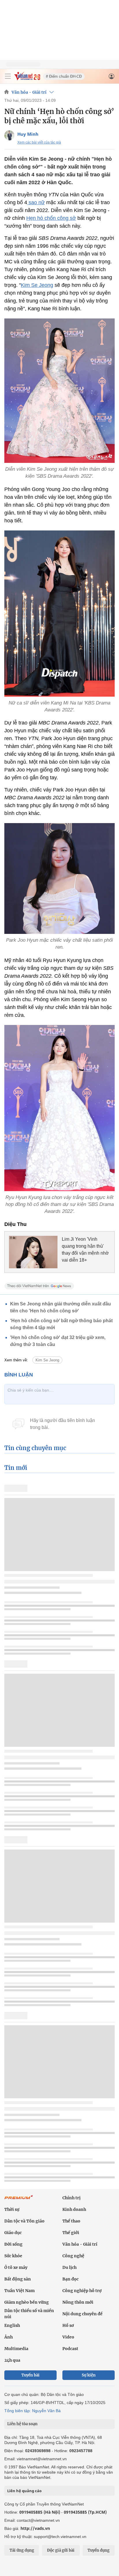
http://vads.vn (35, 2528)
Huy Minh (28, 134)
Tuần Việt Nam (19, 2291)
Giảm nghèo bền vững (27, 2302)
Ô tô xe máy (16, 2267)
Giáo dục (13, 2233)
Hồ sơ (68, 2325)
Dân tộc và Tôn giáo (24, 2221)
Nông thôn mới (78, 2302)
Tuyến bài (30, 2375)
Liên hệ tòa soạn (22, 2424)
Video (68, 2337)
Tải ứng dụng (22, 2550)
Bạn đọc (70, 2279)
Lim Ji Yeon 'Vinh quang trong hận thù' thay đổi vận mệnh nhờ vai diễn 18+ (85, 1250)
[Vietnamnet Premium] (19, 2200)
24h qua (12, 2360)
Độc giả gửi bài (61, 2550)
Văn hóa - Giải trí (29, 92)
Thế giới (71, 2233)
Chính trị (71, 2198)
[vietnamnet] (27, 79)
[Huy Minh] (9, 135)
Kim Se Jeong (37, 285)
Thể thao (71, 2221)
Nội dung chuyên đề (82, 2314)
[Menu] (8, 76)
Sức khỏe (13, 2256)
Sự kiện (89, 2375)
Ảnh (9, 2337)
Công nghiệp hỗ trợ (82, 2291)
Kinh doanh (74, 2209)
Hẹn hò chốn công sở (51, 218)
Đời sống (13, 2244)
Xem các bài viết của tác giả (39, 142)
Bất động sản (18, 2279)
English (12, 2325)
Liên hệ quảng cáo (24, 2491)
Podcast (70, 2349)
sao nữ (36, 202)
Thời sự (12, 2209)
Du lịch (69, 2267)
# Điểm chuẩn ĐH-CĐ (64, 76)
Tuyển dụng (98, 2550)
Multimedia (16, 2349)
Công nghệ (73, 2256)
